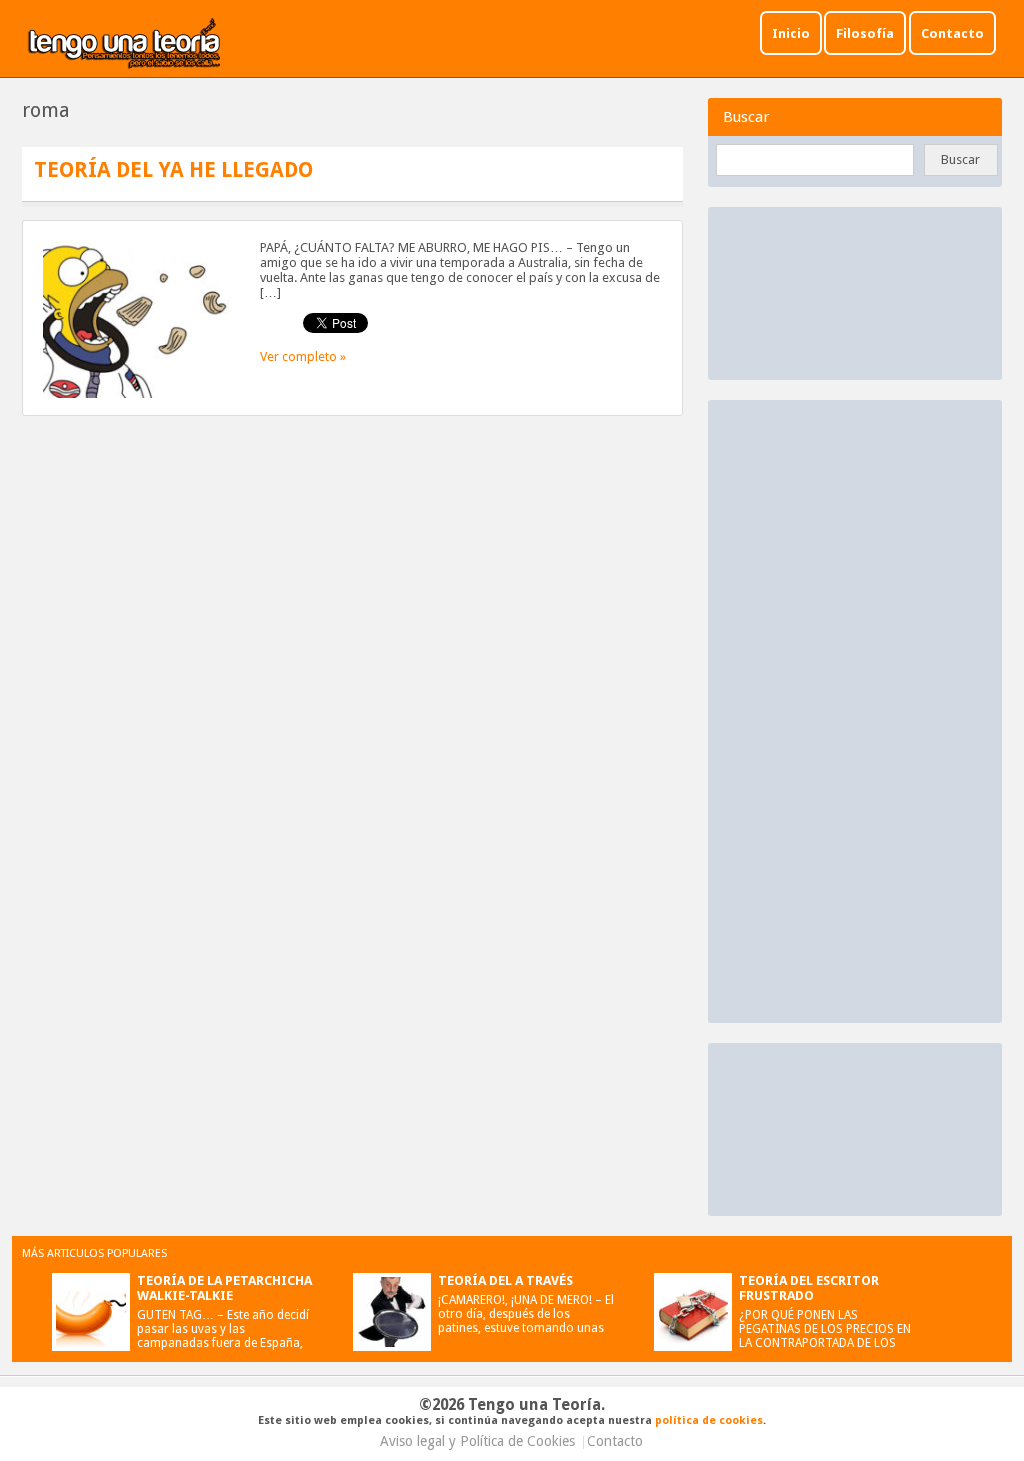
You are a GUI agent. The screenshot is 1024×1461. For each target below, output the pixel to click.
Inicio (791, 33)
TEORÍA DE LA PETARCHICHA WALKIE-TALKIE (224, 1288)
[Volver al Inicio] (125, 44)
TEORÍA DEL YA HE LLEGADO (173, 169)
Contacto (952, 33)
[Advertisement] (868, 710)
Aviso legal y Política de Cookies (477, 1441)
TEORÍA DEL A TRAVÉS (505, 1280)
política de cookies (709, 1420)
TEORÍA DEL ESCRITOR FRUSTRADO (809, 1288)
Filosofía (865, 33)
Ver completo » (303, 356)
